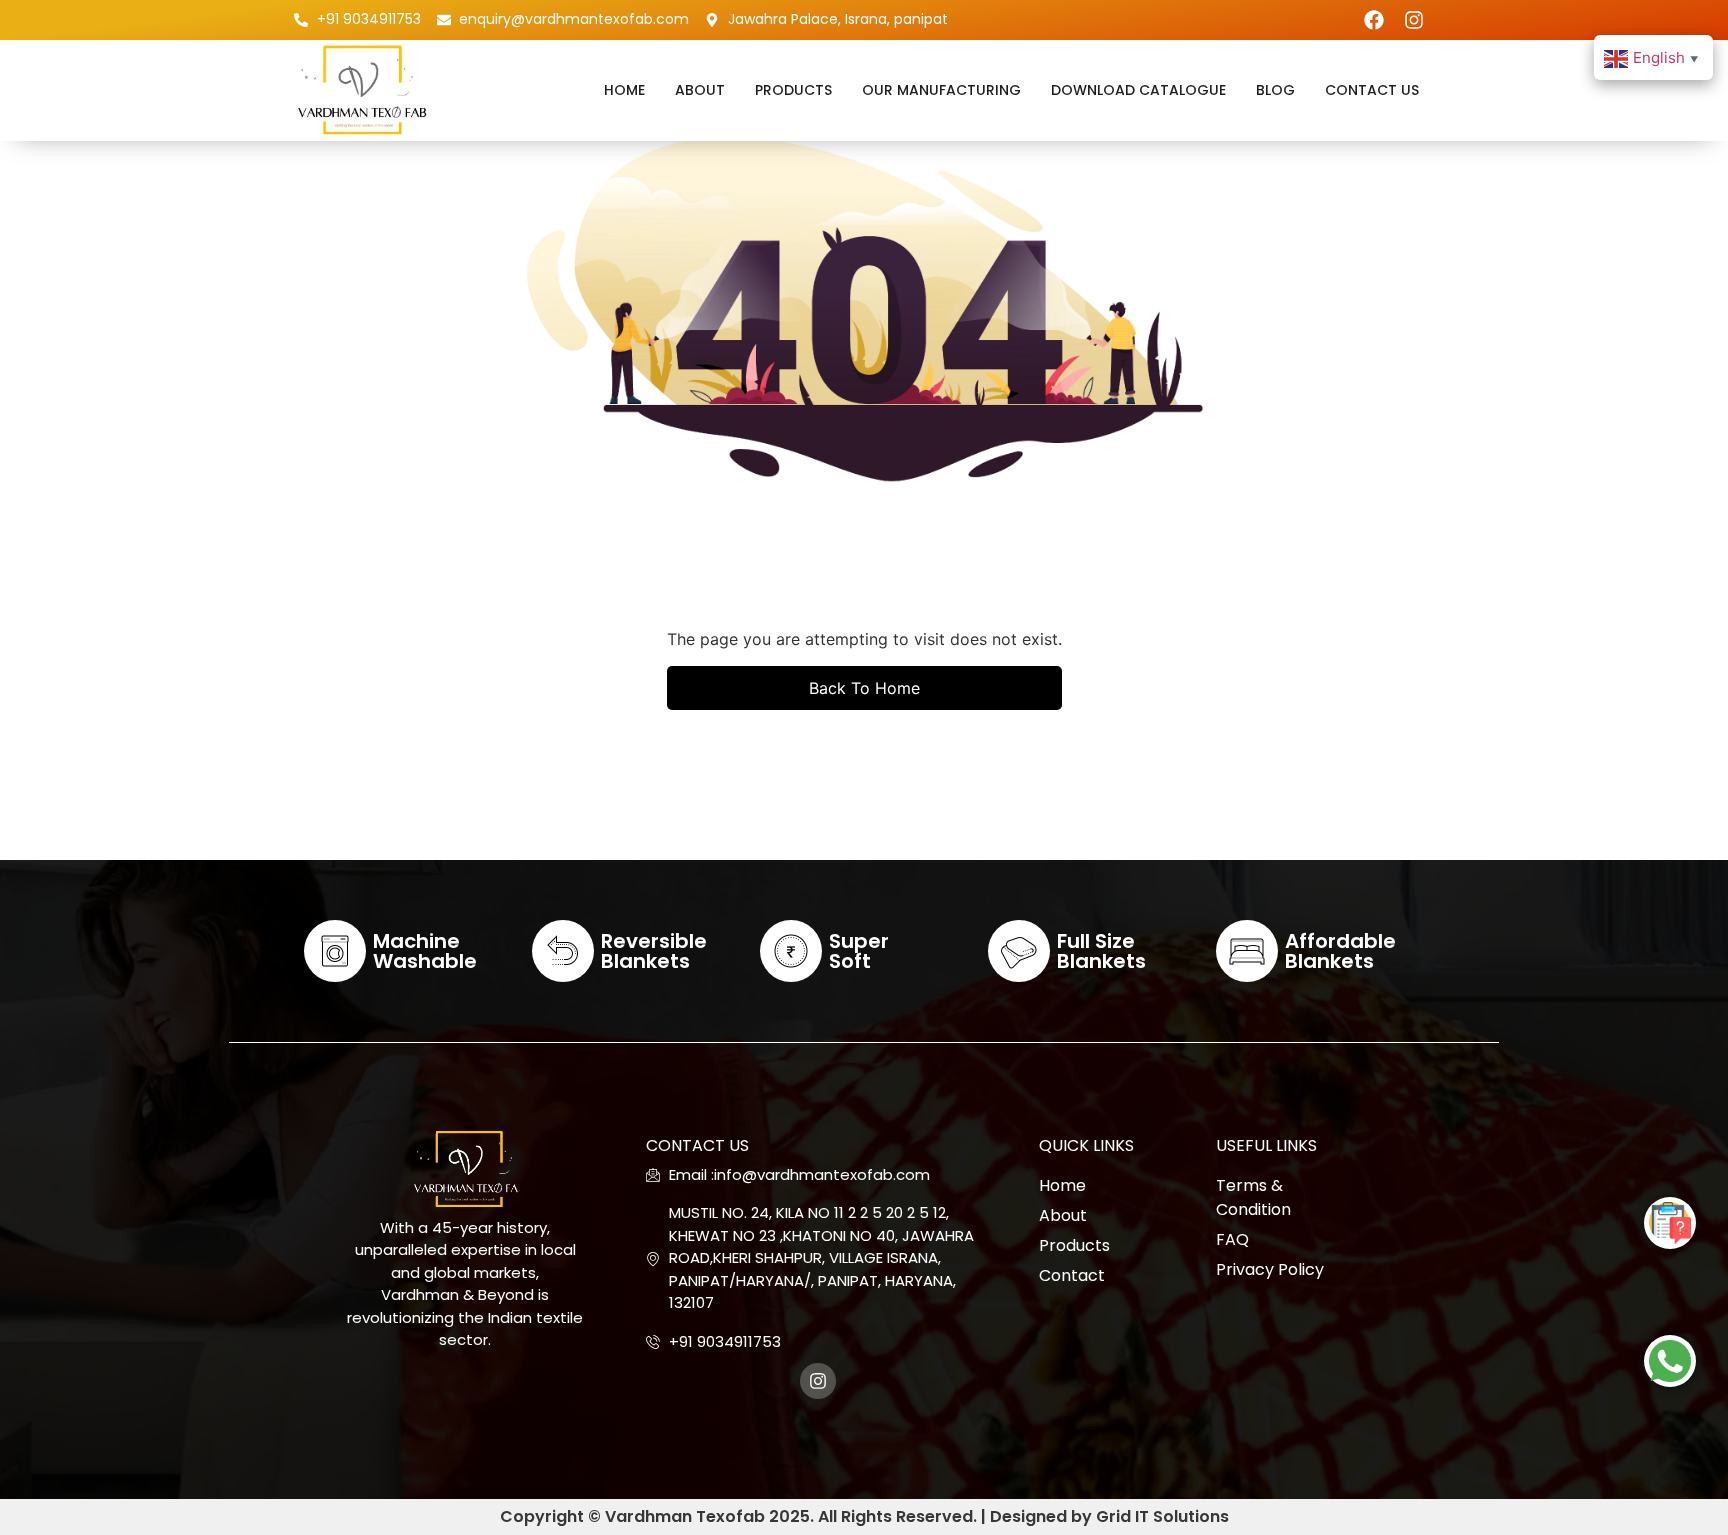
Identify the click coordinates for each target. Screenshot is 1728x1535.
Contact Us (1372, 90)
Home (624, 90)
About (700, 90)
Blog (1275, 90)
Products (793, 90)
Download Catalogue (1138, 90)
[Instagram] (1414, 20)
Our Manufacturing (941, 90)
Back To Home (864, 688)
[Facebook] (1374, 20)
